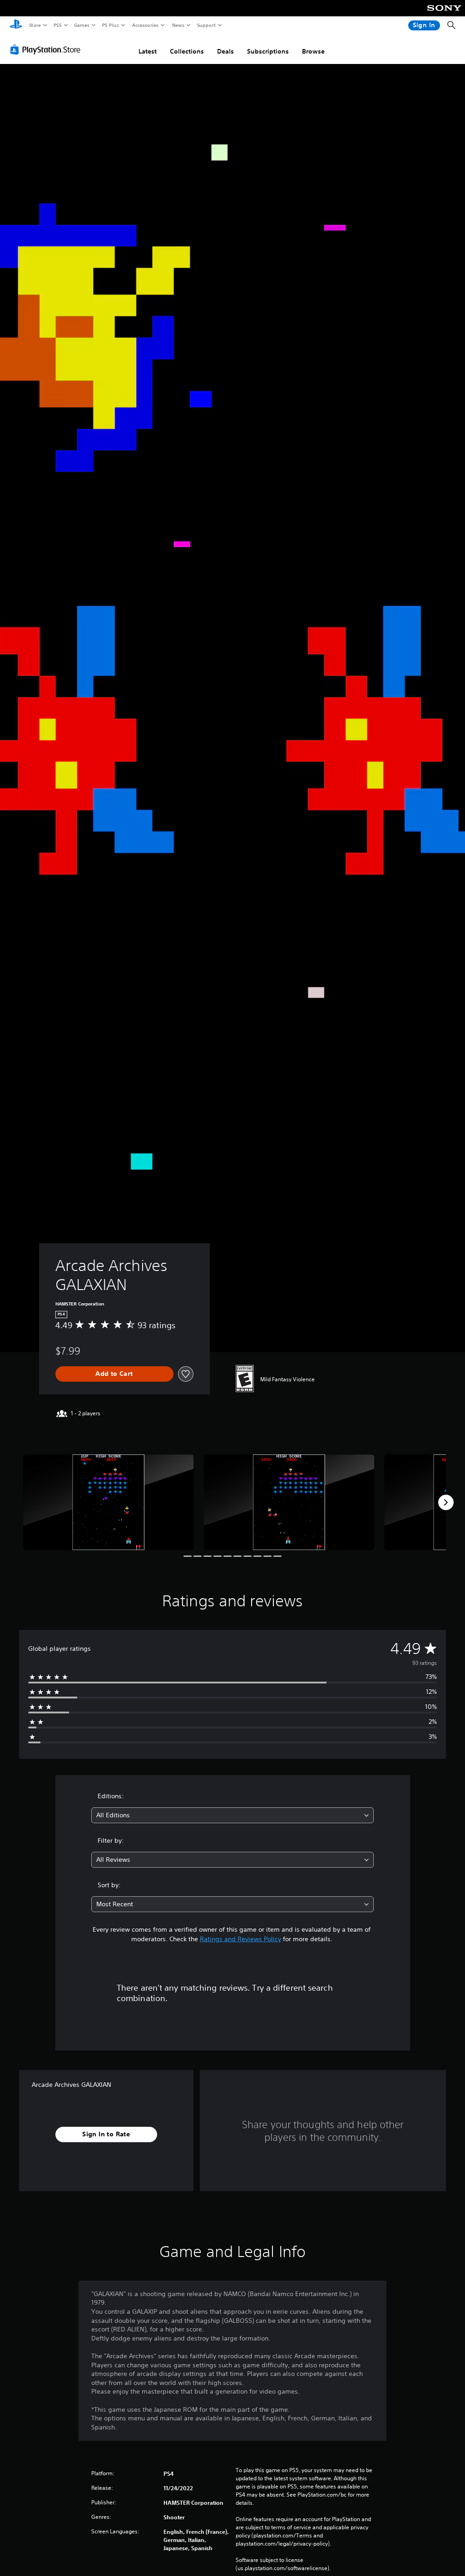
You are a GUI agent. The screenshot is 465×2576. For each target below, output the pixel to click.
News (178, 25)
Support (206, 25)
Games (81, 25)
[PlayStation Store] (47, 49)
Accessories (145, 25)
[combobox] (232, 1815)
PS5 (57, 25)
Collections (187, 51)
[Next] (446, 1502)
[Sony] (444, 14)
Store (35, 25)
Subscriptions (268, 51)
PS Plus (110, 25)
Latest (148, 51)
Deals (225, 51)
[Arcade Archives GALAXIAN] (109, 1502)
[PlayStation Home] (16, 25)
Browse (313, 51)
